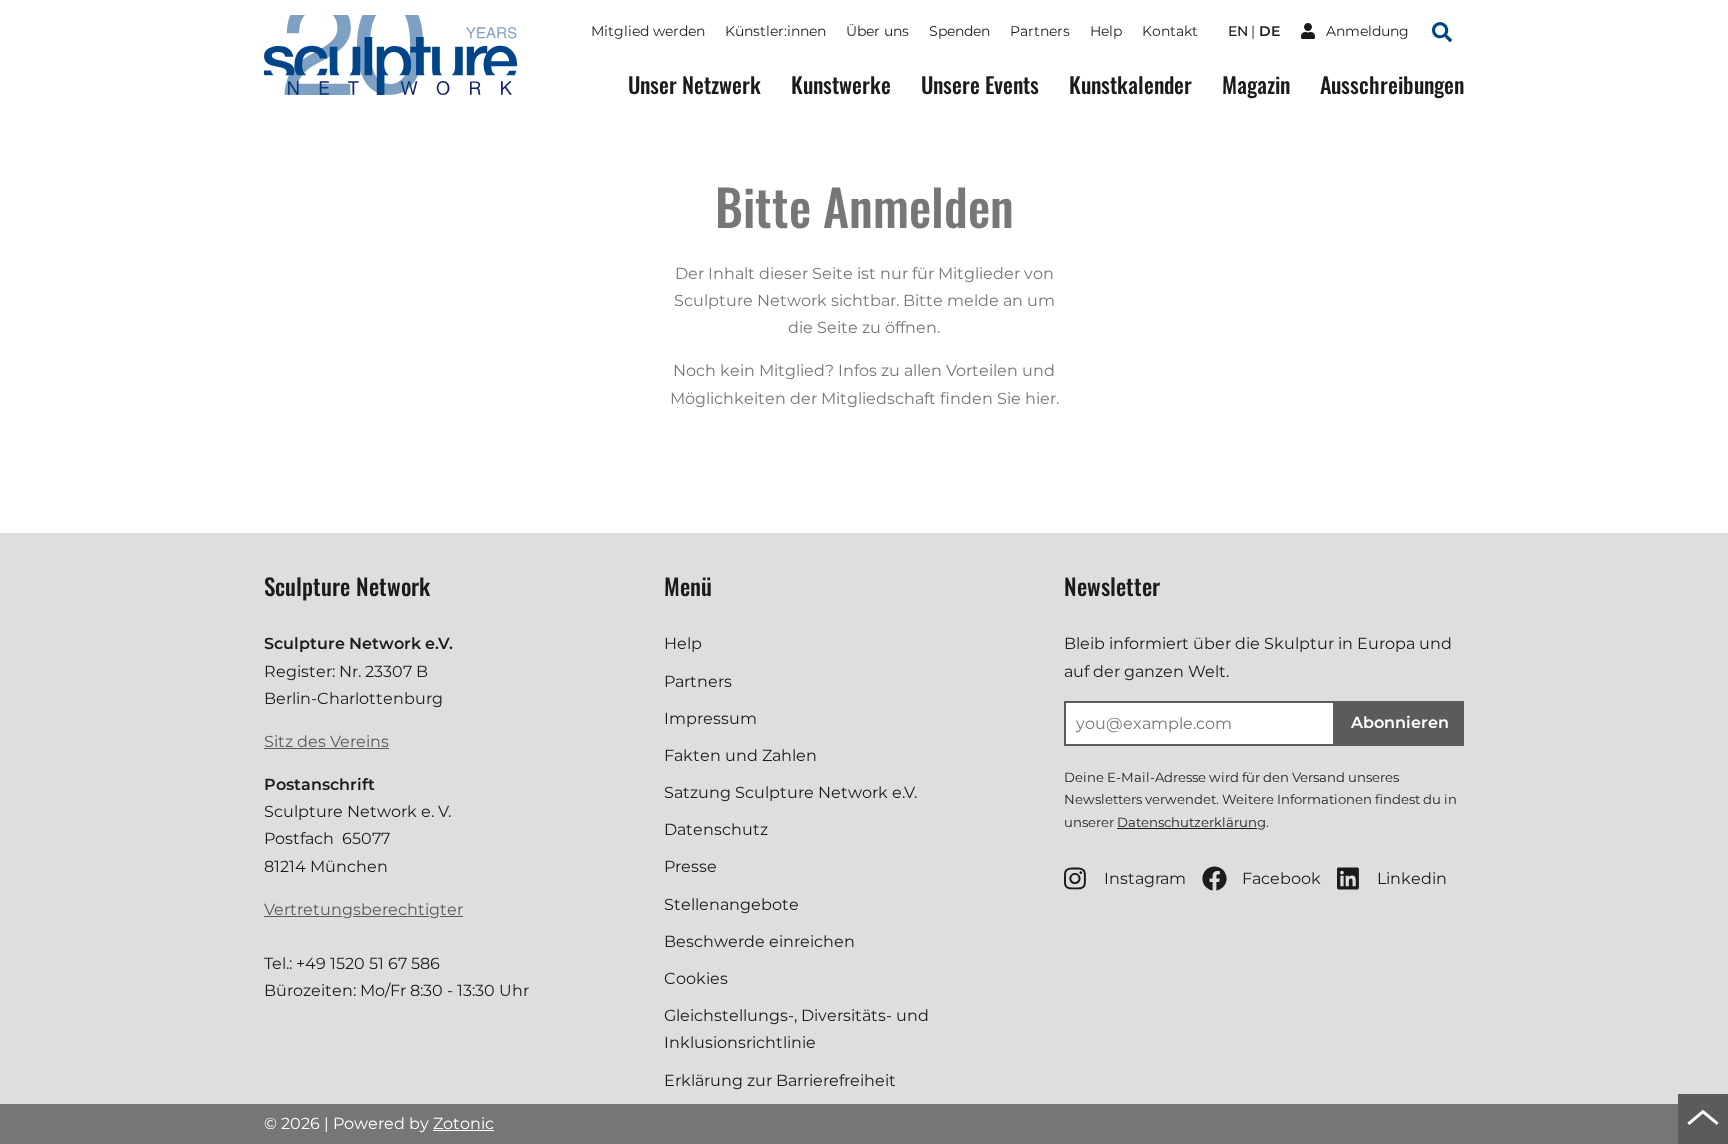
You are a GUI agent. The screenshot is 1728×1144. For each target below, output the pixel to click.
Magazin (1256, 84)
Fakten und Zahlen (740, 755)
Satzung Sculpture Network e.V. (790, 792)
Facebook (1281, 878)
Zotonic (463, 1123)
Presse (690, 866)
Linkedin (1412, 878)
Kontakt (1170, 31)
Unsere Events (980, 84)
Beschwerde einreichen (759, 941)
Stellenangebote (731, 904)
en (1238, 31)
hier (1040, 398)
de (1269, 31)
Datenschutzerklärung (1191, 822)
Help (1106, 31)
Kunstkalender (1130, 84)
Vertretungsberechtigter (363, 909)
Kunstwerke (841, 84)
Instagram (1145, 878)
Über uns (877, 31)
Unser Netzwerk (694, 84)
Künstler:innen (775, 31)
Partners (1040, 31)
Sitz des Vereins (326, 741)
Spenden (959, 31)
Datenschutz (716, 829)
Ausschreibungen (1392, 84)
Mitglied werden (648, 31)
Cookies (696, 978)
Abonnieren (1400, 722)
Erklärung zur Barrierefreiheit (780, 1080)
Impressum (710, 718)
